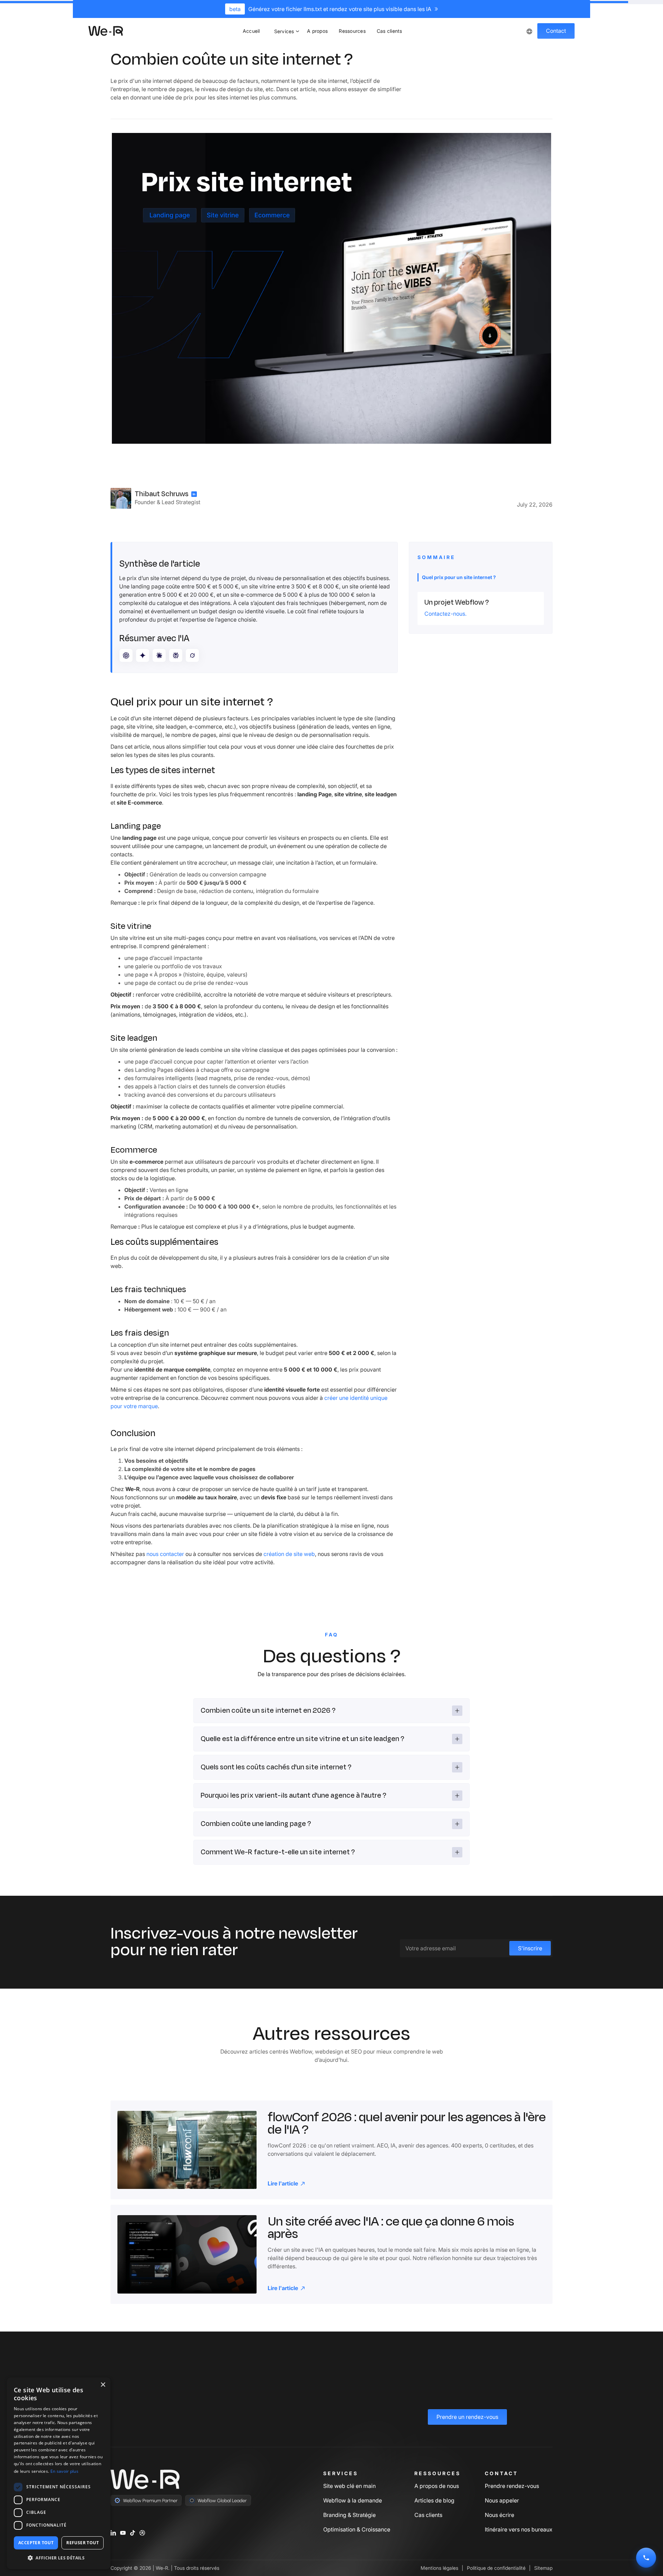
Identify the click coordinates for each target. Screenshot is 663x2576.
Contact (556, 31)
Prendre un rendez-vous (467, 2417)
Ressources (352, 31)
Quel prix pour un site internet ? (459, 577)
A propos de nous (437, 2486)
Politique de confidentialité (496, 2568)
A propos (317, 31)
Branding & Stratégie (349, 2515)
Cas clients (389, 31)
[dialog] (59, 2473)
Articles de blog (434, 2500)
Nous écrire (499, 2515)
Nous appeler (502, 2500)
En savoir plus (64, 2471)
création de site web (289, 1554)
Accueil (251, 31)
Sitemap (543, 2568)
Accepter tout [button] (36, 2543)
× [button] (103, 2385)
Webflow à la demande (353, 2500)
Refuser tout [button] (83, 2543)
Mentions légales (439, 2568)
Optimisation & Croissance (357, 2529)
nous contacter (165, 1554)
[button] (285, 31)
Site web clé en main (349, 2486)
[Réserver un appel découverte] (646, 2558)
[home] (106, 31)
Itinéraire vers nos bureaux (519, 2529)
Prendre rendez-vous (512, 2486)
